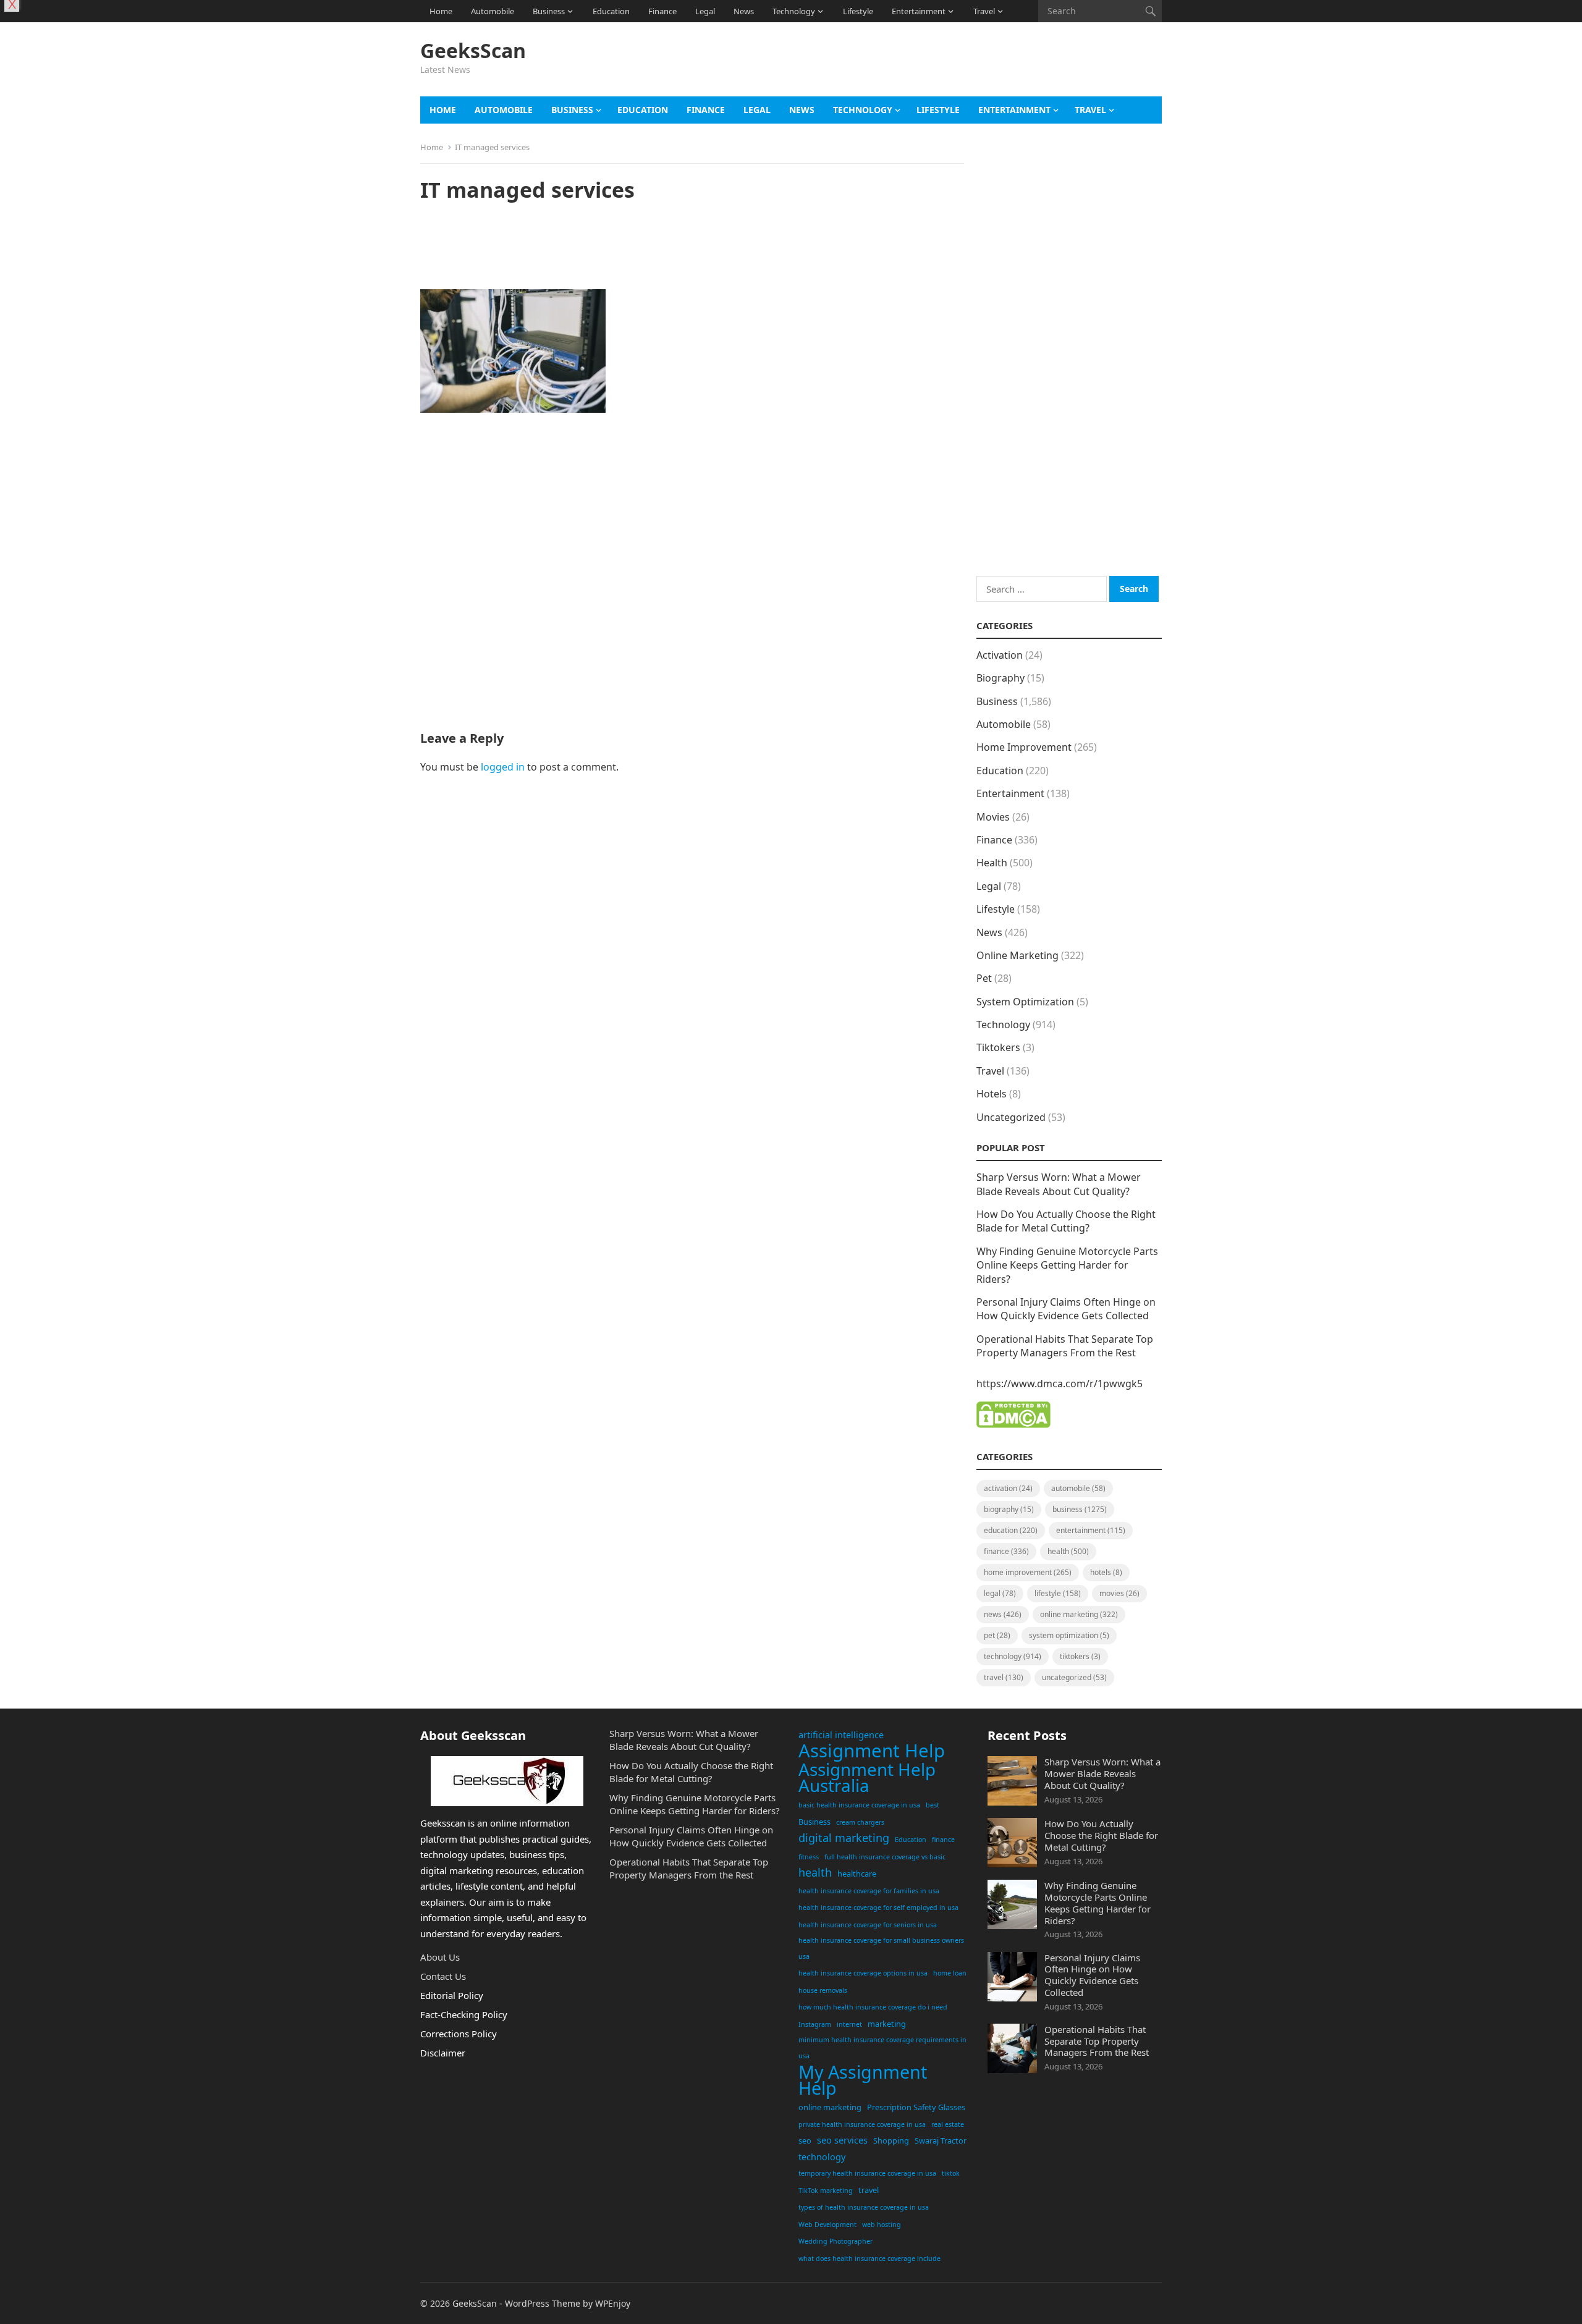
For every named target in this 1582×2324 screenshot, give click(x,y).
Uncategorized (1011, 1117)
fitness (809, 1857)
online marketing (830, 2107)
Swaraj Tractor (941, 2140)
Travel (984, 11)
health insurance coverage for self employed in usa (878, 1908)
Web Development (827, 2225)
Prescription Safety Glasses (916, 2107)
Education (611, 11)
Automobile (493, 11)
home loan (950, 1973)
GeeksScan (473, 51)
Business (549, 11)
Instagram (815, 2024)
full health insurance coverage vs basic (885, 1857)
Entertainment (919, 11)
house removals (823, 1990)
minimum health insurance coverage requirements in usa (882, 2048)
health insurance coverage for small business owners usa (881, 1948)
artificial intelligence (841, 1735)
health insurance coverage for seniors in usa (868, 1925)
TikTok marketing (826, 2191)
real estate (948, 2124)
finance (943, 1840)
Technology (794, 11)
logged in (503, 767)
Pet (984, 978)
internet (849, 2024)
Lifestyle (858, 11)
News (744, 11)
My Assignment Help (863, 2080)
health (815, 1872)
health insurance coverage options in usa (863, 1973)
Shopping (891, 2140)
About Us (440, 1957)
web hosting (882, 2225)
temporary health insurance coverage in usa (867, 2173)
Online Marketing (1017, 955)
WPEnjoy (613, 2303)
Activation (1000, 655)
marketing (887, 2024)
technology (822, 2157)
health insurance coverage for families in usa (869, 1891)
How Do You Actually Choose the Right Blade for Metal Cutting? (1066, 1221)
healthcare (857, 1874)
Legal (705, 11)
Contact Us (443, 1976)
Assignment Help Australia (867, 1777)
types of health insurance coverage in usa (864, 2207)
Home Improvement (1024, 747)
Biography (1000, 678)
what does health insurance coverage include (869, 2259)
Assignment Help (872, 1751)
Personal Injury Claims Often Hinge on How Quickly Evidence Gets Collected (1066, 1309)
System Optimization (1025, 1002)
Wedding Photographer (835, 2241)
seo (805, 2140)
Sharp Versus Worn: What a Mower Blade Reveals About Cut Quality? (1059, 1184)
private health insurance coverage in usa (862, 2124)
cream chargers (860, 1822)
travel (869, 2190)
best (933, 1805)
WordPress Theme (543, 2303)
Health (992, 863)
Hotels (992, 1094)
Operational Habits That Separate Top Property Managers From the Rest (1065, 1346)
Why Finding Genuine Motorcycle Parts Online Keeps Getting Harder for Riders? (1067, 1265)
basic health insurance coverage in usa (859, 1805)
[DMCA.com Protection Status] (1013, 1424)
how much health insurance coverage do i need (873, 2007)
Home (441, 11)
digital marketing (844, 1838)
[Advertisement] (937, 65)
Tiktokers (998, 1047)
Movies (993, 817)
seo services (842, 2140)
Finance (662, 11)
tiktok (951, 2173)
